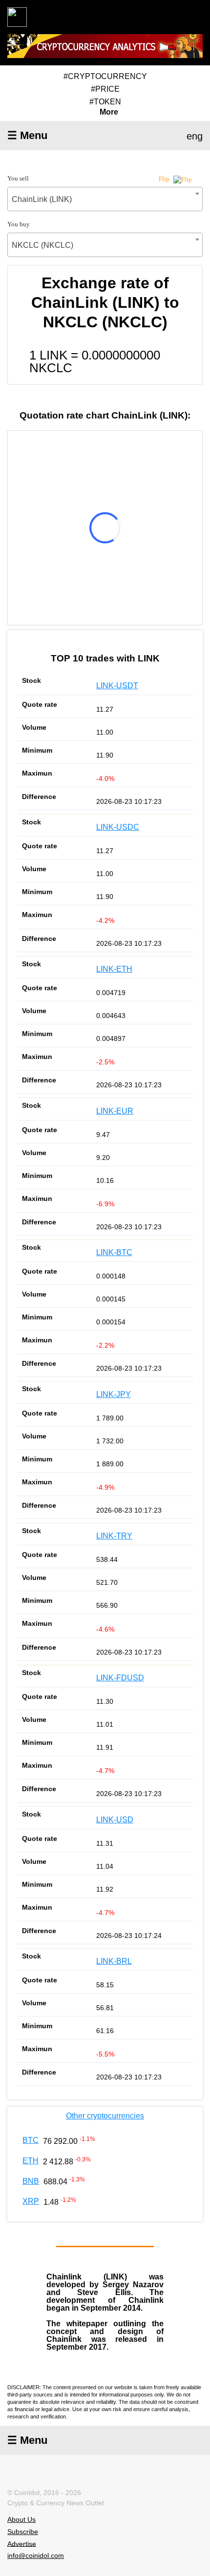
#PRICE (105, 89)
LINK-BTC (114, 1252)
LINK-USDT (117, 686)
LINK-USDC (118, 827)
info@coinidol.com (36, 2556)
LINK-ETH (114, 969)
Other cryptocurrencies (105, 2116)
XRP (31, 2201)
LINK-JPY (114, 1394)
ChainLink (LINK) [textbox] (42, 199)
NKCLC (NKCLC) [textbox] (42, 245)
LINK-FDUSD (120, 1678)
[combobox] (105, 199)
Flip (165, 179)
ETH (31, 2161)
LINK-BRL (114, 1961)
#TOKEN (105, 102)
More (109, 112)
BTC (31, 2140)
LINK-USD (115, 1820)
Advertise (22, 2543)
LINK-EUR (115, 1111)
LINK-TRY (114, 1536)
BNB (31, 2181)
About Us (21, 2519)
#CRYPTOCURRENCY (105, 76)
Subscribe (23, 2532)
